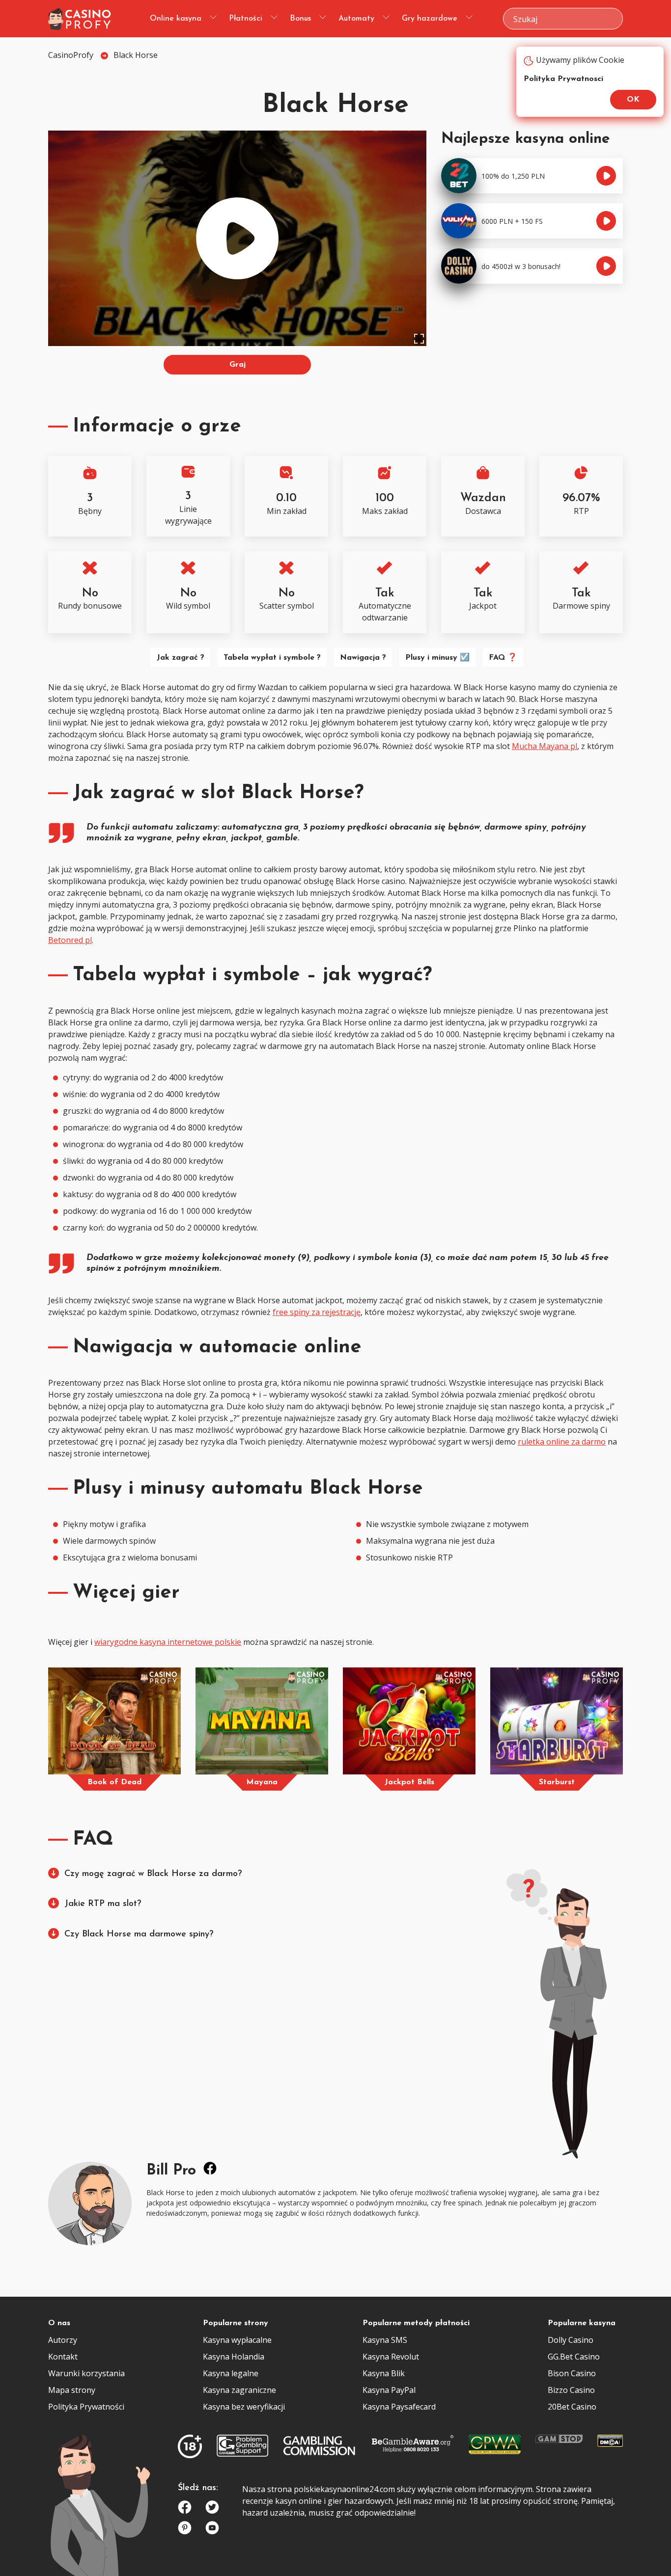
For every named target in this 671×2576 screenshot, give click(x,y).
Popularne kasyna (582, 2323)
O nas (59, 2323)
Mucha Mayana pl (545, 746)
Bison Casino (572, 2373)
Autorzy (63, 2340)
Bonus (300, 19)
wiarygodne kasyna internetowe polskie (168, 1642)
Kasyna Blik (384, 2373)
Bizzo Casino (571, 2390)
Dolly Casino (571, 2340)
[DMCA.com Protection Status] (610, 2443)
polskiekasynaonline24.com (344, 2489)
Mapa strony (72, 2390)
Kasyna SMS (385, 2340)
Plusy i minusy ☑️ (437, 658)
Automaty (356, 19)
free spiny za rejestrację (317, 1312)
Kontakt (63, 2357)
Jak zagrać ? (181, 658)
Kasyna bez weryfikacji (244, 2407)
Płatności (246, 19)
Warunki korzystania (86, 2373)
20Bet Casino (572, 2407)
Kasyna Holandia (234, 2357)
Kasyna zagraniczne (239, 2390)
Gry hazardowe (430, 19)
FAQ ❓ (503, 658)
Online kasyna (176, 19)
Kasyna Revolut (391, 2357)
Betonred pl (70, 940)
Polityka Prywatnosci (563, 79)
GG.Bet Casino (574, 2357)
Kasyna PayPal (389, 2390)
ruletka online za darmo (562, 1442)
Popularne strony (236, 2323)
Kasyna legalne (231, 2373)
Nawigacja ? (363, 658)
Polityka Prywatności (86, 2407)
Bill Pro (171, 2171)
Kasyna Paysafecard (399, 2407)
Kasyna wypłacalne (237, 2340)
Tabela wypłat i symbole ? (272, 658)
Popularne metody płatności (416, 2323)
